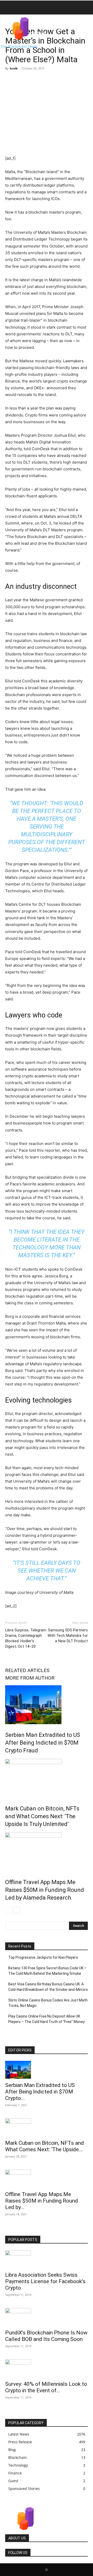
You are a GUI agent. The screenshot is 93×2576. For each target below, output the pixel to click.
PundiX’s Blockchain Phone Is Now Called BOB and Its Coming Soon (46, 2336)
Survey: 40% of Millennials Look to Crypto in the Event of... (46, 2387)
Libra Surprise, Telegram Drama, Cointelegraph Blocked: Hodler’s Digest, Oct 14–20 (26, 1638)
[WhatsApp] (46, 80)
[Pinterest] (34, 80)
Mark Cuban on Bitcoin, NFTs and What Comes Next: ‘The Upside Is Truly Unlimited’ (42, 1816)
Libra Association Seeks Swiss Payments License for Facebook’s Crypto (45, 2281)
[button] (9, 8)
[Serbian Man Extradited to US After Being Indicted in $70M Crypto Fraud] (47, 1705)
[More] (58, 80)
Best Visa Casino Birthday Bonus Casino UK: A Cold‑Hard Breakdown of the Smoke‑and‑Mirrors (48, 1987)
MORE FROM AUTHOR (30, 1678)
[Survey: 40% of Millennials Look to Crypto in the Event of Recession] (47, 2368)
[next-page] (17, 1910)
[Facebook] (10, 80)
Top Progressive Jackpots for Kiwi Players (43, 1957)
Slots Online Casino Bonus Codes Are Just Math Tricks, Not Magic (48, 2003)
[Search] (86, 8)
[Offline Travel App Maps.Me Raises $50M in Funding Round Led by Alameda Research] (47, 1852)
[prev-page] (8, 1910)
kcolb (14, 68)
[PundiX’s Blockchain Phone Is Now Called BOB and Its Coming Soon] (47, 2317)
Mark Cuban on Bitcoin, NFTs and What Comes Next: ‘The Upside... (45, 2146)
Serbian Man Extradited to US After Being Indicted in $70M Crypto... (40, 2092)
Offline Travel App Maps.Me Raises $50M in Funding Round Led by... (42, 2201)
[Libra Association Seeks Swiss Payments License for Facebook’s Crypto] (47, 2259)
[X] (22, 80)
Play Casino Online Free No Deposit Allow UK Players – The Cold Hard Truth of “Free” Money (47, 2019)
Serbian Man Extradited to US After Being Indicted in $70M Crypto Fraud (43, 1743)
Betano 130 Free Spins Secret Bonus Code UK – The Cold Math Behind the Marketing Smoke (47, 1971)
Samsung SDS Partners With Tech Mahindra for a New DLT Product (68, 1636)
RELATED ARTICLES (27, 1670)
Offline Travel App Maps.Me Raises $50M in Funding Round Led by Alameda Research (45, 1890)
